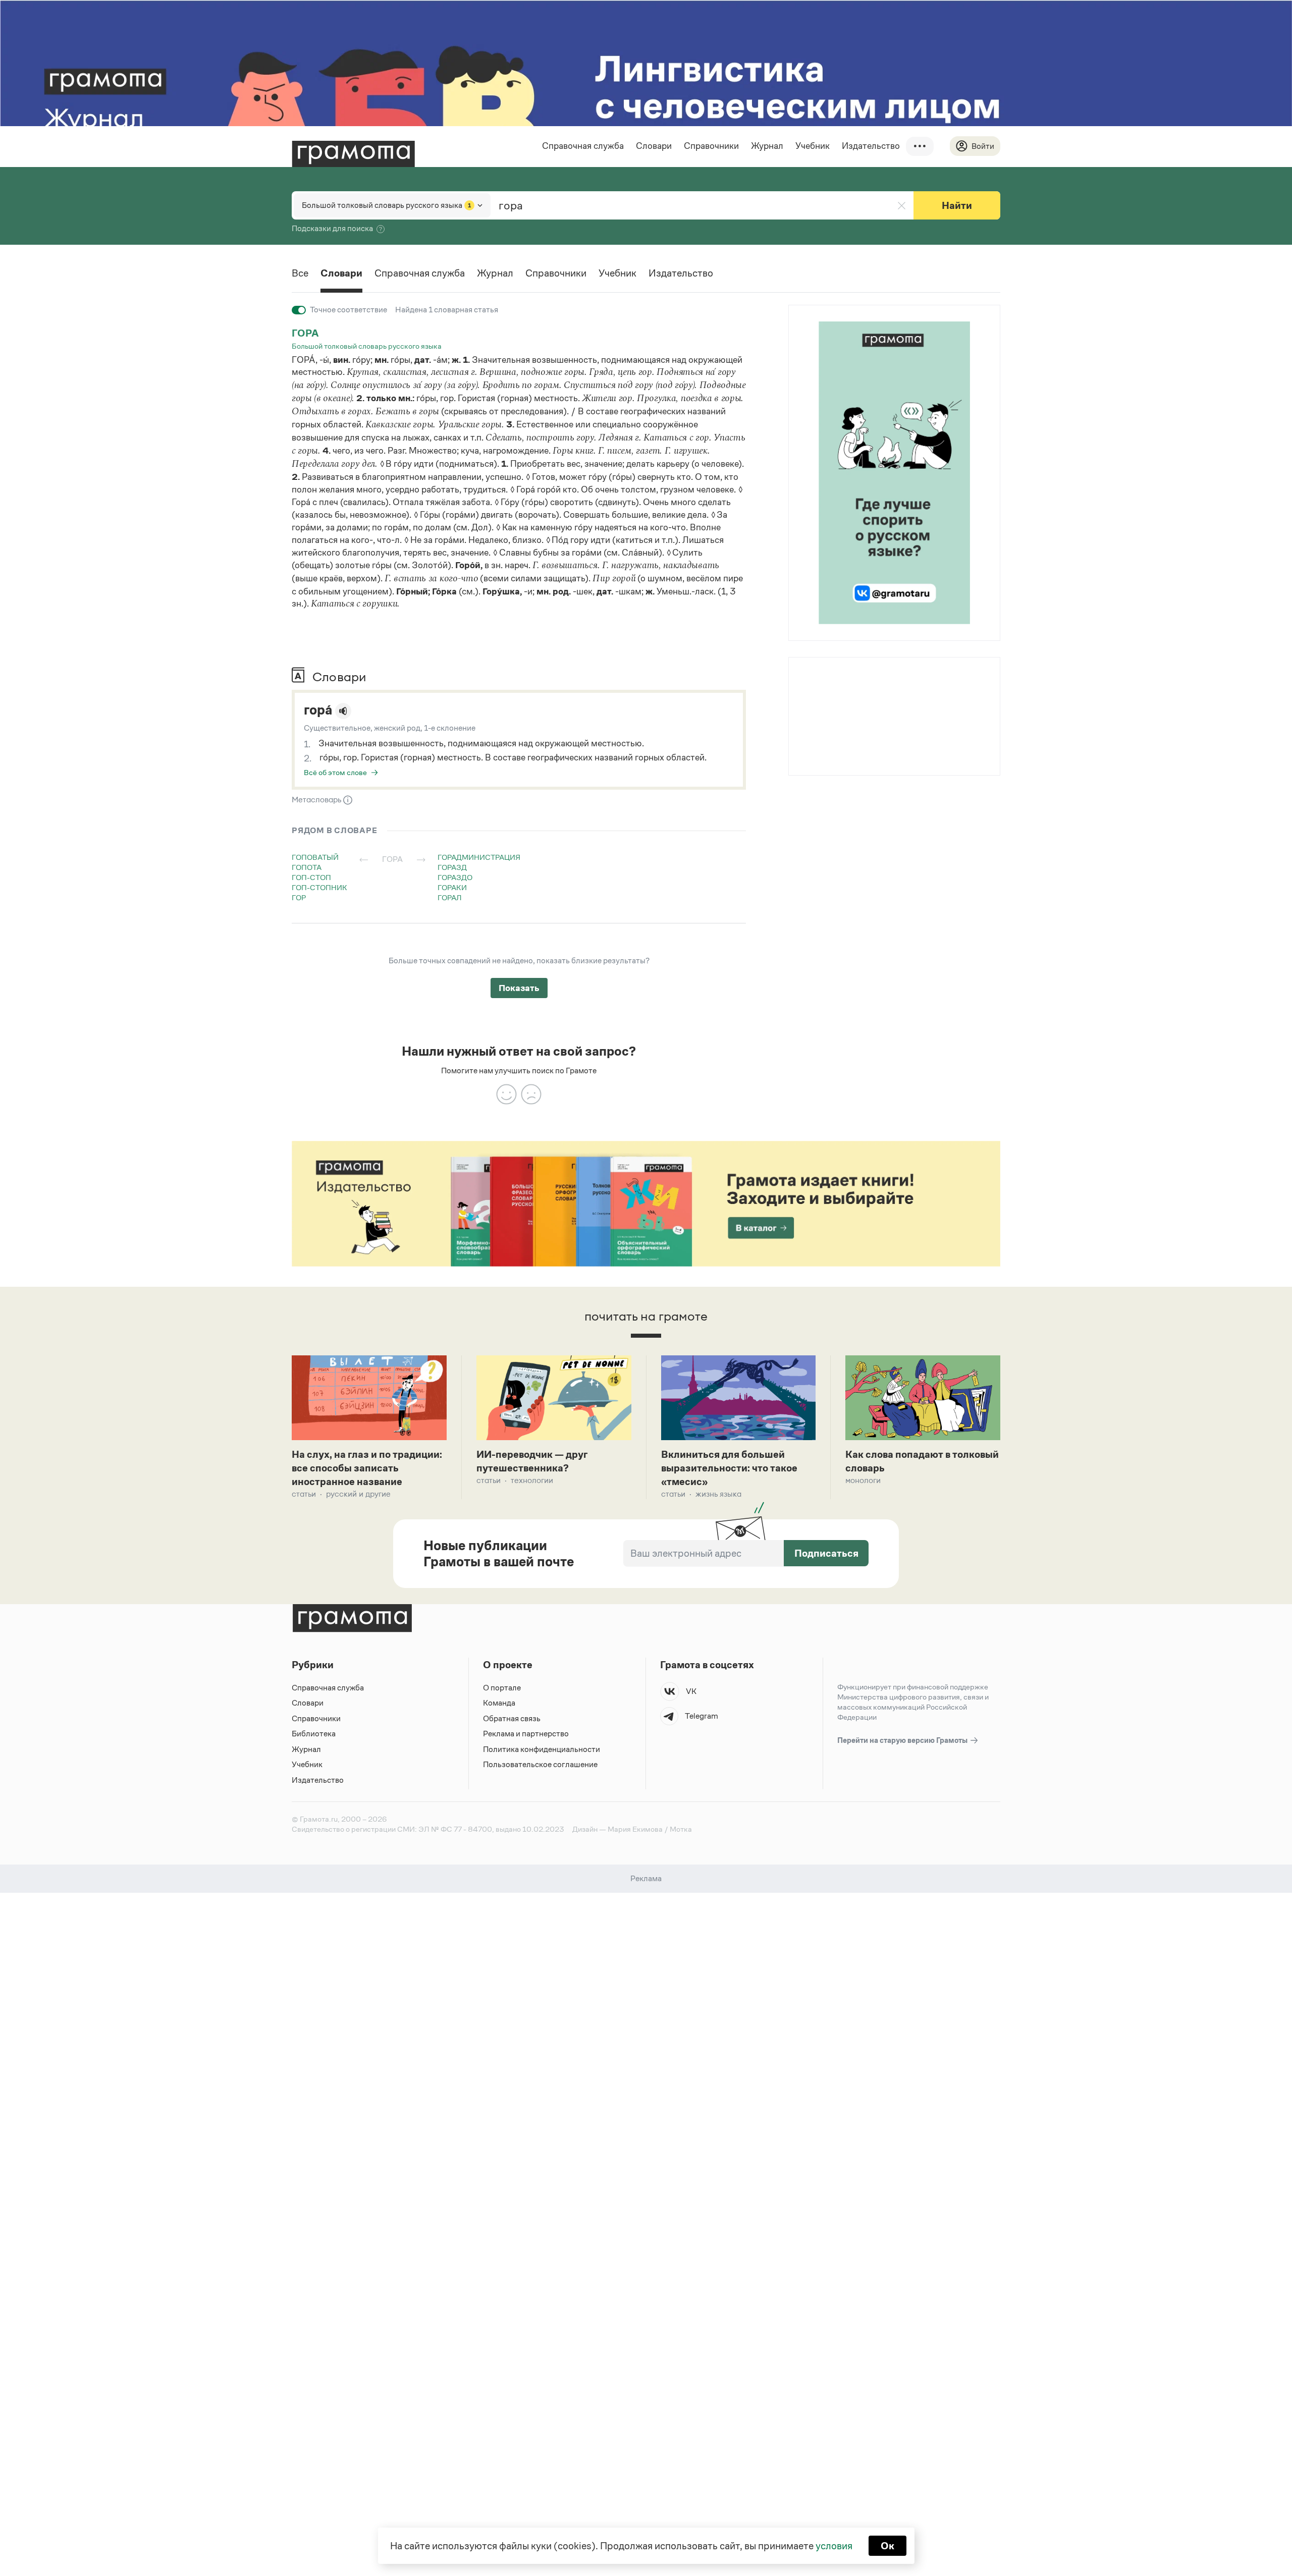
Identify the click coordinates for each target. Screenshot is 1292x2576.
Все (300, 273)
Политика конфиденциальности (542, 1749)
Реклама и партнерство (526, 1734)
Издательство (871, 146)
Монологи (863, 1480)
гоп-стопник (319, 887)
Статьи (304, 1494)
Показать (519, 988)
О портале (502, 1688)
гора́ (318, 710)
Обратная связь (512, 1718)
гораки (452, 887)
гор (299, 897)
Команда (499, 1703)
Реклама (850, 683)
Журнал (767, 146)
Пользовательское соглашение (540, 1764)
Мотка (681, 1829)
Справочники (711, 146)
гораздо (455, 877)
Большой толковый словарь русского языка (367, 346)
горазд (452, 867)
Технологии (532, 1480)
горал (450, 897)
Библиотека (314, 1734)
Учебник (813, 146)
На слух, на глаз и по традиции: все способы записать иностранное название (367, 1468)
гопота (307, 867)
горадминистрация (479, 857)
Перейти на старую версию (903, 1740)
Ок (887, 2546)
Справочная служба (583, 146)
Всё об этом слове (335, 772)
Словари (654, 146)
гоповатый (315, 857)
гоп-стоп (311, 877)
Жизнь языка (718, 1494)
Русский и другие (358, 1494)
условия (834, 2546)
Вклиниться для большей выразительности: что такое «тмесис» (729, 1468)
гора (305, 333)
